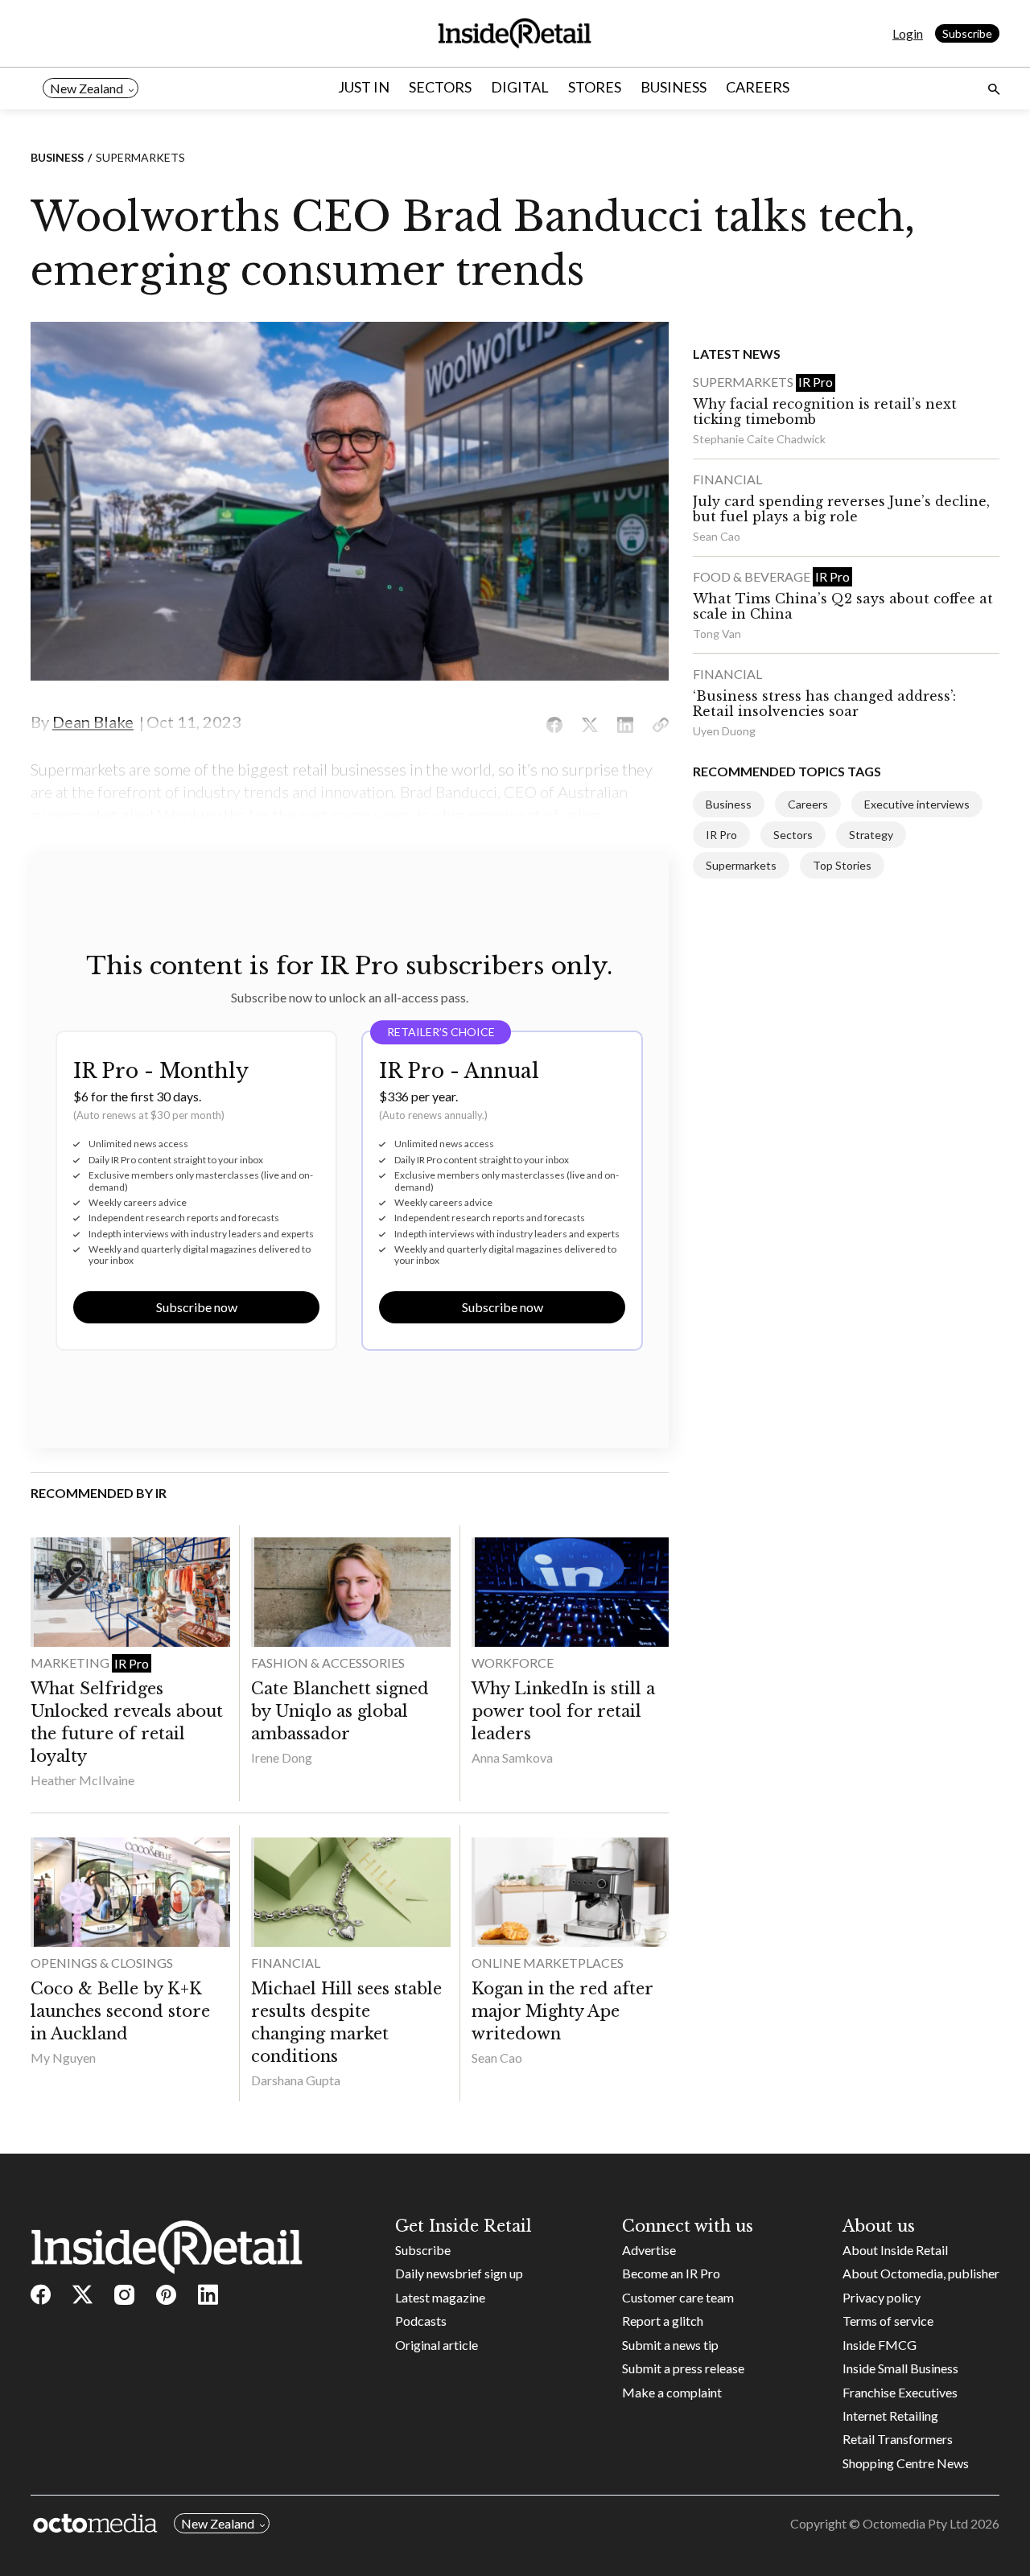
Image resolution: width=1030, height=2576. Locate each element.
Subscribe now (197, 1307)
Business (674, 87)
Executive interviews (917, 804)
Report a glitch (663, 2321)
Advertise (649, 2250)
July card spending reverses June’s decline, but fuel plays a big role (841, 509)
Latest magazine (440, 2297)
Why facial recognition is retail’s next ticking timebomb (825, 412)
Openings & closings (102, 1963)
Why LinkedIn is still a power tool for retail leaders (563, 1711)
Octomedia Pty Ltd (915, 2523)
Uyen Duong (724, 731)
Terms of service (888, 2321)
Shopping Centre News (906, 2463)
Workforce (513, 1662)
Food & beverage (753, 576)
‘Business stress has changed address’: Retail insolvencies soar (824, 704)
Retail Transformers (898, 2439)
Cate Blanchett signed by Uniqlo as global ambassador (340, 1711)
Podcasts (421, 2321)
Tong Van (717, 634)
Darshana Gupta (296, 2080)
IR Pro (132, 1663)
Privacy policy (882, 2297)
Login (908, 33)
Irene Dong (282, 1757)
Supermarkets (140, 157)
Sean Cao (497, 2058)
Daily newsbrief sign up (459, 2273)
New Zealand (87, 88)
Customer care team (678, 2297)
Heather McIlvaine (82, 1780)
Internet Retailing (890, 2416)
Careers (758, 87)
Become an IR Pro (671, 2273)
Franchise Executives (900, 2392)
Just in (364, 87)
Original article (437, 2345)
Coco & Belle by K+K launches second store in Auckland (120, 2011)
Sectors (440, 87)
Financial (286, 1963)
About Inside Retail (895, 2250)
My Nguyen (63, 2058)
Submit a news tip (670, 2345)
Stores (595, 87)
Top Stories (842, 865)
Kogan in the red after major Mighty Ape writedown (562, 2011)
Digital (520, 87)
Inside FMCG (880, 2345)
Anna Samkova (512, 1757)
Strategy (871, 835)
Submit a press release (683, 2368)
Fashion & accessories (328, 1662)
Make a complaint (672, 2392)
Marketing (71, 1662)
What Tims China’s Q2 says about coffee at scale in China (843, 606)
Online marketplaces (548, 1963)
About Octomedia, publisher (921, 2273)
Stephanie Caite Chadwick (759, 439)
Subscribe (967, 33)
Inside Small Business (900, 2368)
